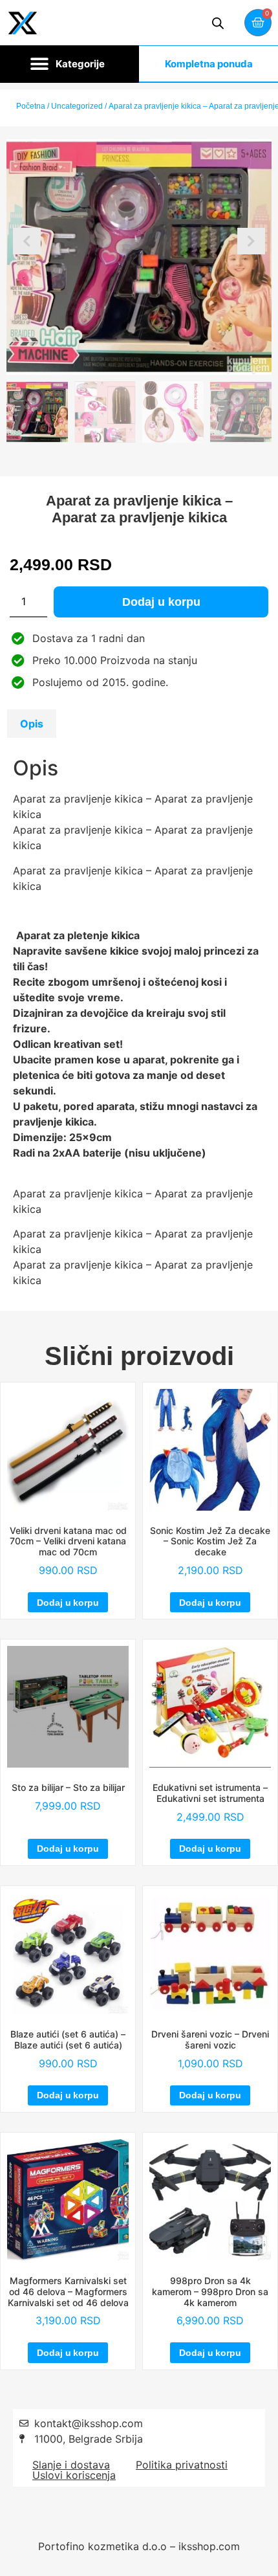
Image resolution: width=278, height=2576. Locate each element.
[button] (69, 64)
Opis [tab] (32, 724)
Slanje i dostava (71, 2465)
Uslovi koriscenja (74, 2475)
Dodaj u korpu (161, 602)
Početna (31, 106)
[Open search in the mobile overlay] (218, 23)
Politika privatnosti (182, 2465)
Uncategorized (77, 106)
